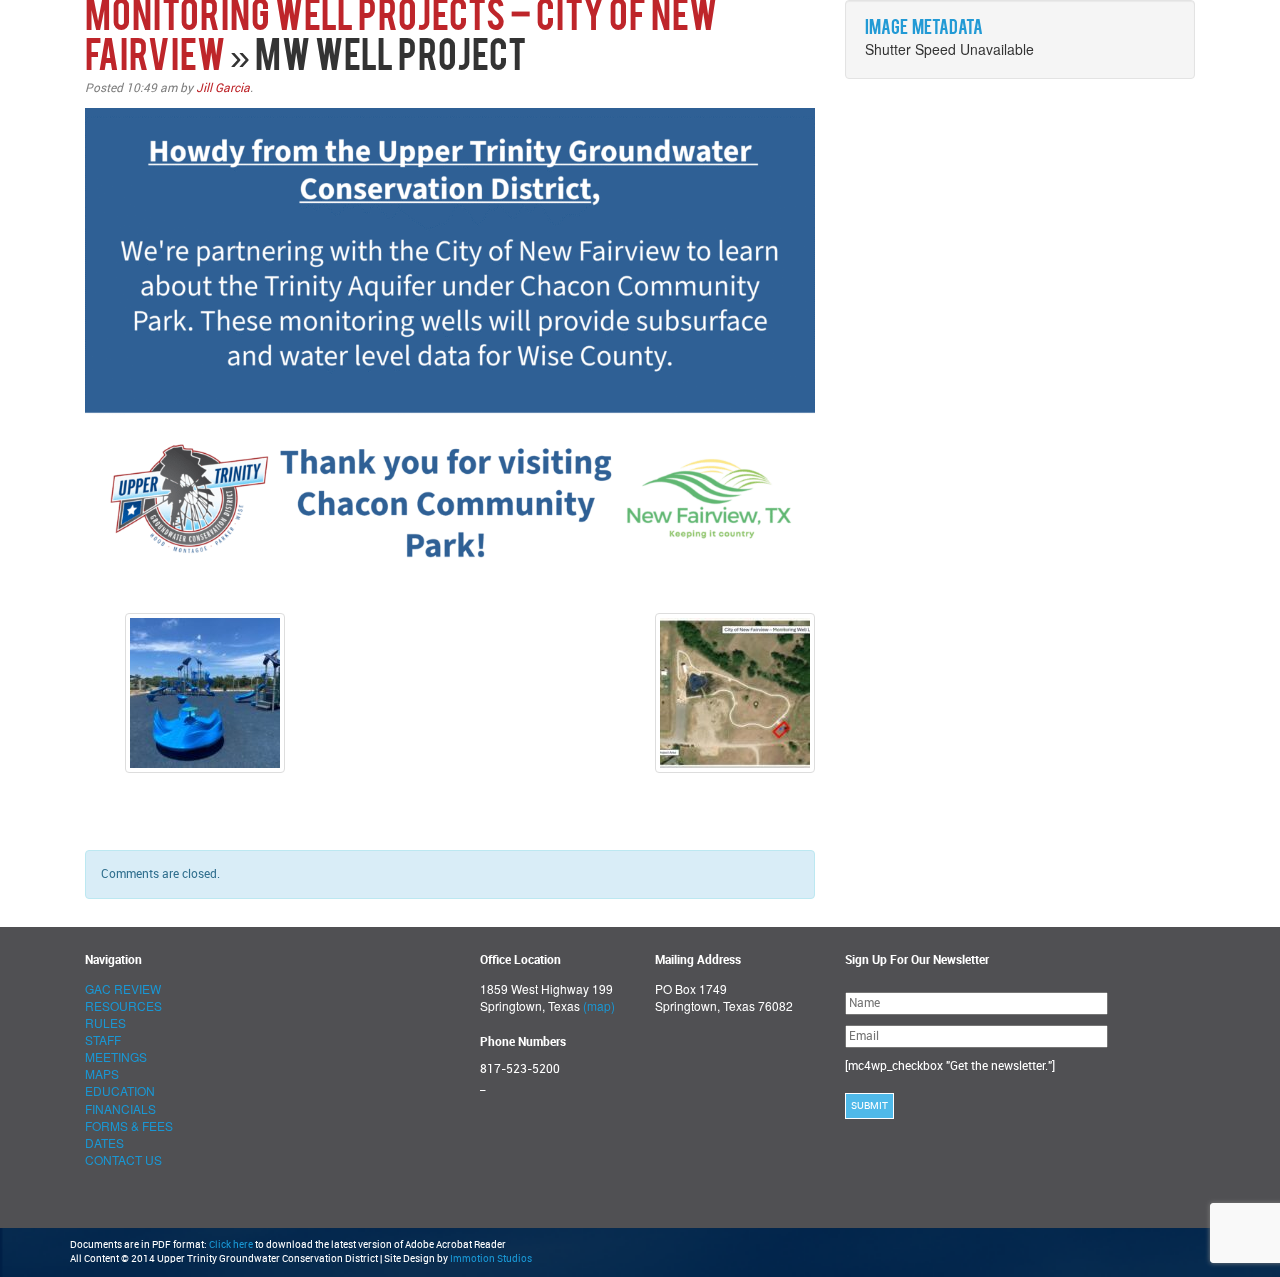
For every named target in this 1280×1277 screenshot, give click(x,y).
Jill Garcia (223, 88)
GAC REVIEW (123, 988)
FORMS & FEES (129, 1125)
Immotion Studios (491, 1259)
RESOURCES (123, 1005)
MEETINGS (116, 1056)
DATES (104, 1142)
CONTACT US (123, 1159)
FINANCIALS (120, 1108)
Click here (231, 1245)
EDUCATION (120, 1090)
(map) (599, 1005)
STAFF (103, 1039)
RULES (105, 1022)
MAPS (102, 1073)
